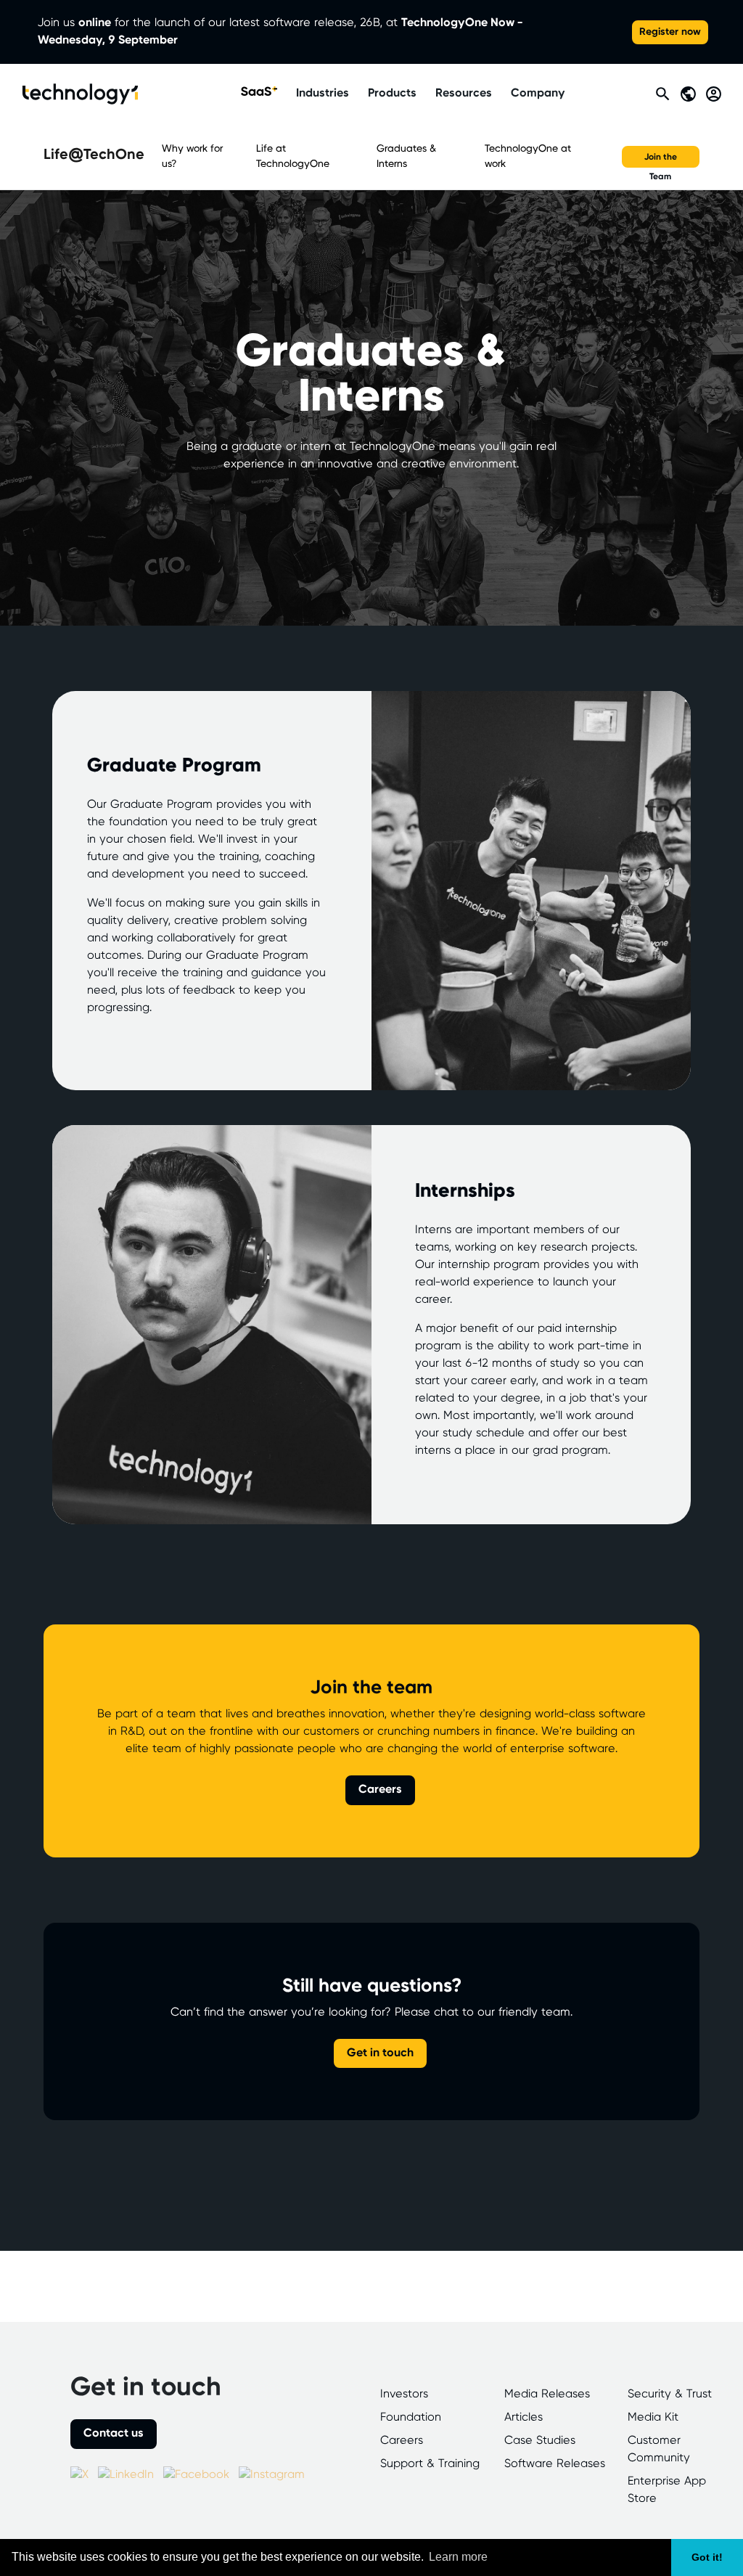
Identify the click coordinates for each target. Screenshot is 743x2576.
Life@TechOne (94, 155)
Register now (670, 32)
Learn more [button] (458, 2557)
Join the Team (661, 160)
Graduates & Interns (406, 156)
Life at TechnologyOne (293, 156)
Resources (464, 93)
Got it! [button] (707, 2557)
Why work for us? (192, 156)
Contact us (114, 2433)
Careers (380, 1790)
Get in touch (380, 2053)
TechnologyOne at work (528, 156)
